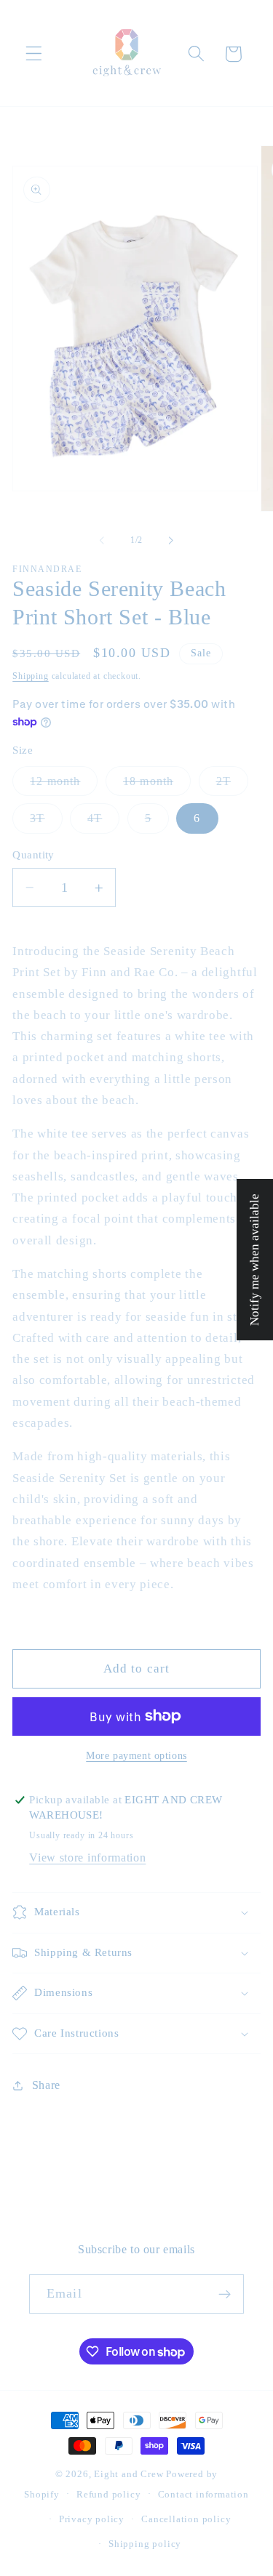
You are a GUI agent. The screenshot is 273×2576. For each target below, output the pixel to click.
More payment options (136, 1756)
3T (46, 822)
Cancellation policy (186, 2519)
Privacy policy (92, 2519)
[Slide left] (102, 540)
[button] (34, 54)
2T (232, 785)
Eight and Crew (128, 2474)
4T (103, 822)
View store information (87, 1857)
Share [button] (46, 2085)
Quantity (33, 855)
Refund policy (108, 2495)
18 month (157, 785)
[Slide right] (171, 540)
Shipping (30, 676)
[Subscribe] (225, 2294)
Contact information (203, 2495)
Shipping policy (145, 2544)
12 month (64, 785)
